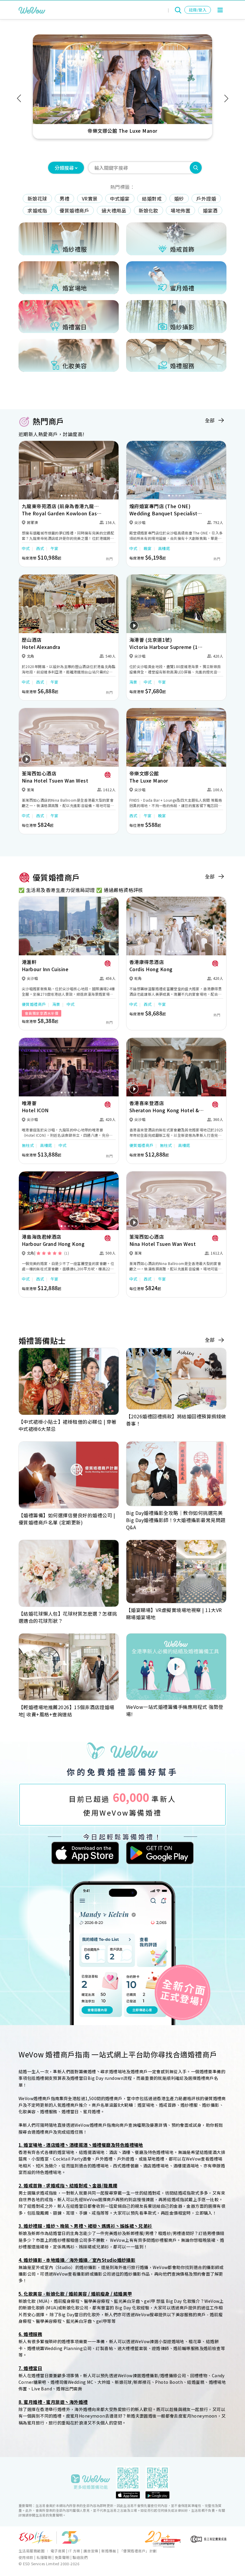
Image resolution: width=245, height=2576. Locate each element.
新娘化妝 (148, 210)
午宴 (55, 548)
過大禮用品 (114, 210)
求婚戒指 (37, 210)
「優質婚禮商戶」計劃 (138, 2551)
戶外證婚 (206, 198)
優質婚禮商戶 (74, 210)
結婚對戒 (152, 198)
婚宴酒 (210, 210)
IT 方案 (74, 2551)
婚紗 (179, 198)
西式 (40, 548)
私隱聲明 (44, 2557)
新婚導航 (109, 2551)
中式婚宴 (120, 198)
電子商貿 (58, 2551)
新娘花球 (37, 198)
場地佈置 (180, 210)
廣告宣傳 (91, 2551)
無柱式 (28, 1145)
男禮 (64, 198)
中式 (26, 548)
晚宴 (148, 548)
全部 (210, 420)
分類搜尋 (64, 168)
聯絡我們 (80, 2557)
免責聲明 (62, 2557)
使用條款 (26, 2557)
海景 (133, 682)
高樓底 (164, 548)
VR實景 (90, 198)
